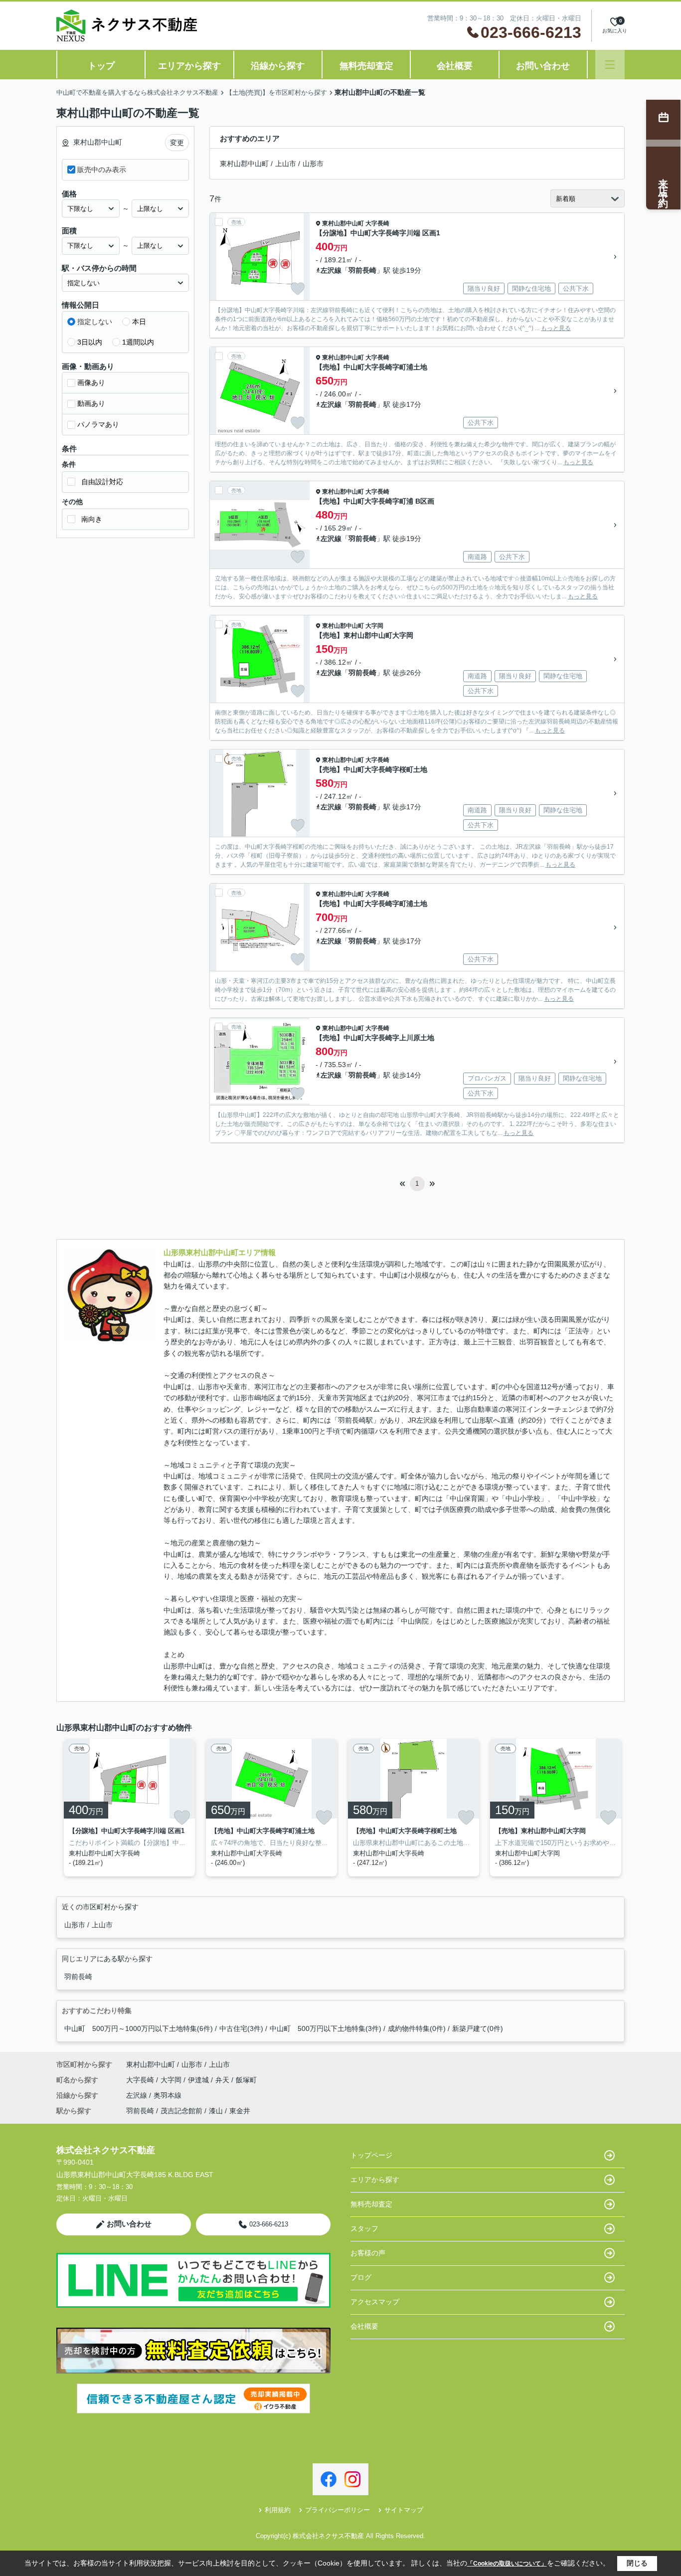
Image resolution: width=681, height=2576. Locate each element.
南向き (92, 519)
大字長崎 (377, 223)
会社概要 (455, 66)
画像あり (91, 382)
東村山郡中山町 (244, 164)
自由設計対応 (102, 482)
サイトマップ (404, 2510)
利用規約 (278, 2510)
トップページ (371, 2155)
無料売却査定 (366, 66)
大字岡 (374, 626)
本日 (139, 322)
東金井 (240, 2111)
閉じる (637, 2563)
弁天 (223, 2080)
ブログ (361, 2277)
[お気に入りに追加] (298, 289)
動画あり (91, 403)
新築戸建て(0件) (478, 2028)
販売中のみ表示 (102, 170)
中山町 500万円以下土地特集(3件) (326, 2028)
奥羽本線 (168, 2095)
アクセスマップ (375, 2302)
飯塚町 (246, 2080)
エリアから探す (189, 66)
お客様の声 (368, 2253)
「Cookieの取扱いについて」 (507, 2564)
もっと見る (556, 328)
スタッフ (364, 2228)
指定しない (95, 322)
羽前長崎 (362, 270)
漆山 (216, 2111)
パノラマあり (98, 424)
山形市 (313, 164)
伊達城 (199, 2080)
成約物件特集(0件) (417, 2028)
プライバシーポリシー (338, 2510)
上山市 (286, 164)
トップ (101, 66)
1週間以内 (138, 342)
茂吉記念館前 (181, 2111)
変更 (177, 143)
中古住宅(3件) (241, 2028)
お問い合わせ (543, 66)
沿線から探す (278, 66)
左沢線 (331, 270)
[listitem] (127, 1808)
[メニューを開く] (610, 65)
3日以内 (90, 342)
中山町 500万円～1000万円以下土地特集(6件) (139, 2028)
